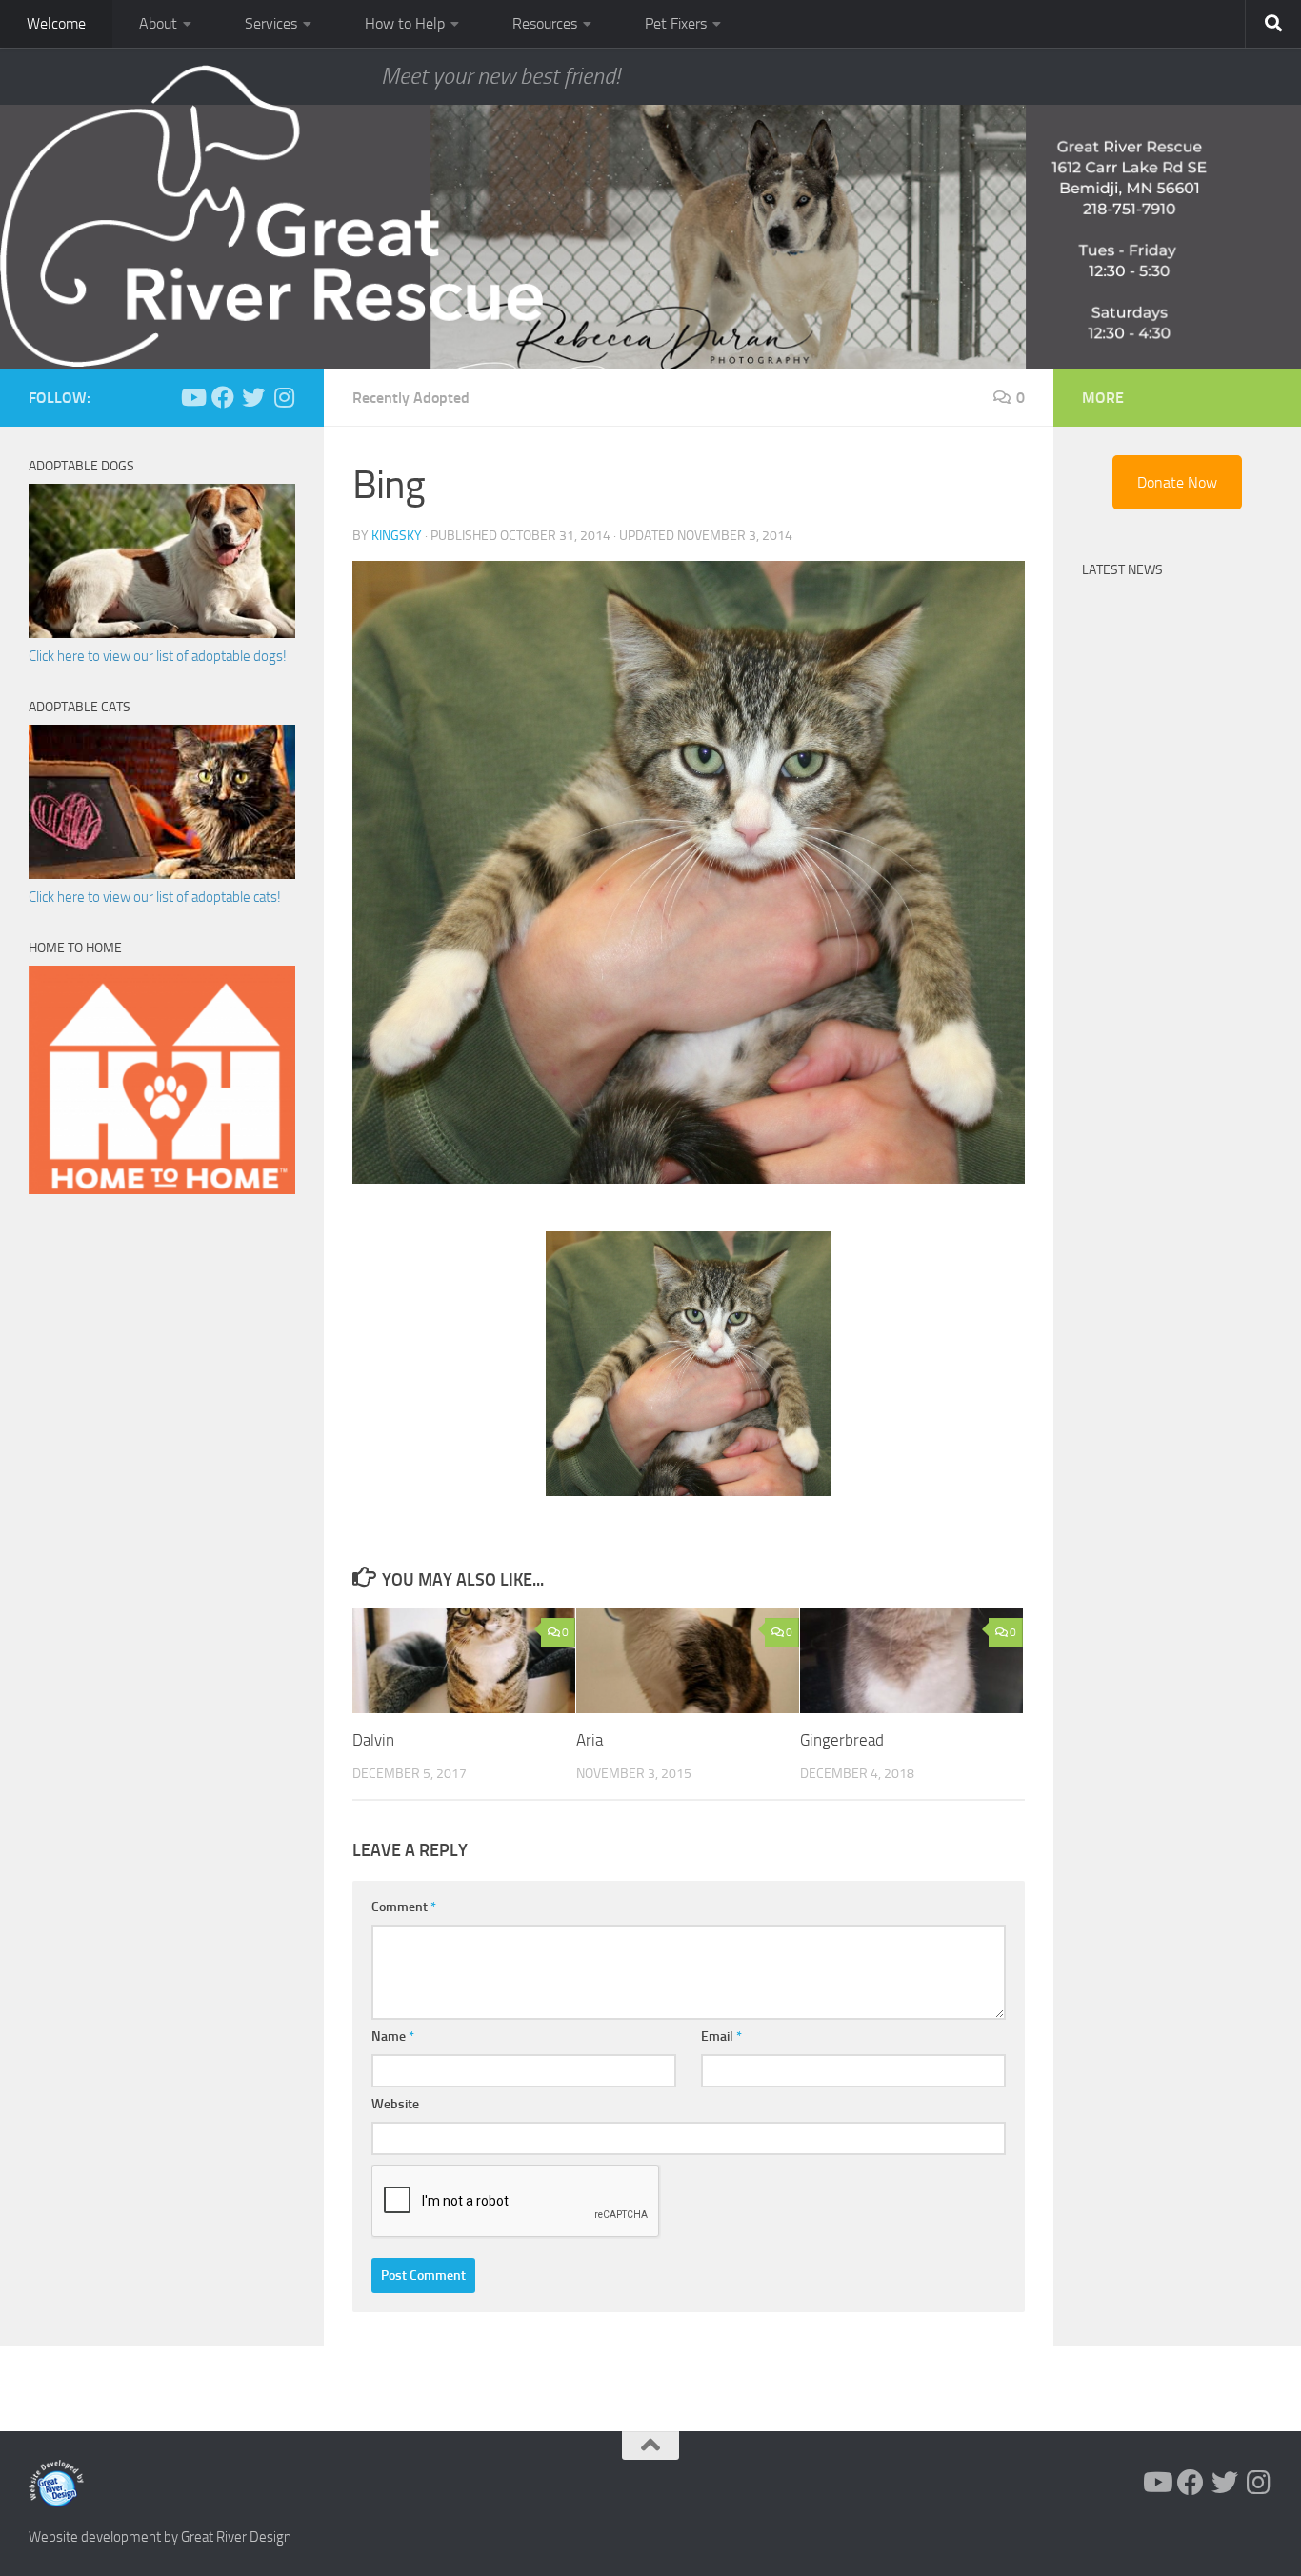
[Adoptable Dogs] (162, 633)
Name (393, 2037)
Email (721, 2037)
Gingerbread (842, 1740)
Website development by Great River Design (160, 2537)
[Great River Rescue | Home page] (271, 216)
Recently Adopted (411, 398)
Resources (545, 23)
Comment (404, 1907)
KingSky (397, 536)
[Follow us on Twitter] (253, 397)
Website (395, 2104)
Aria (590, 1740)
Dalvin (373, 1740)
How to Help (405, 23)
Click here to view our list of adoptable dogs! (158, 656)
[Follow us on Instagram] (284, 397)
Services (271, 23)
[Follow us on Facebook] (223, 397)
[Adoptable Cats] (162, 874)
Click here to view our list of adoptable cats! (155, 897)
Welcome (56, 23)
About (158, 23)
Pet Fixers (676, 23)
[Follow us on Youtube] (192, 397)
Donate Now (1177, 482)
